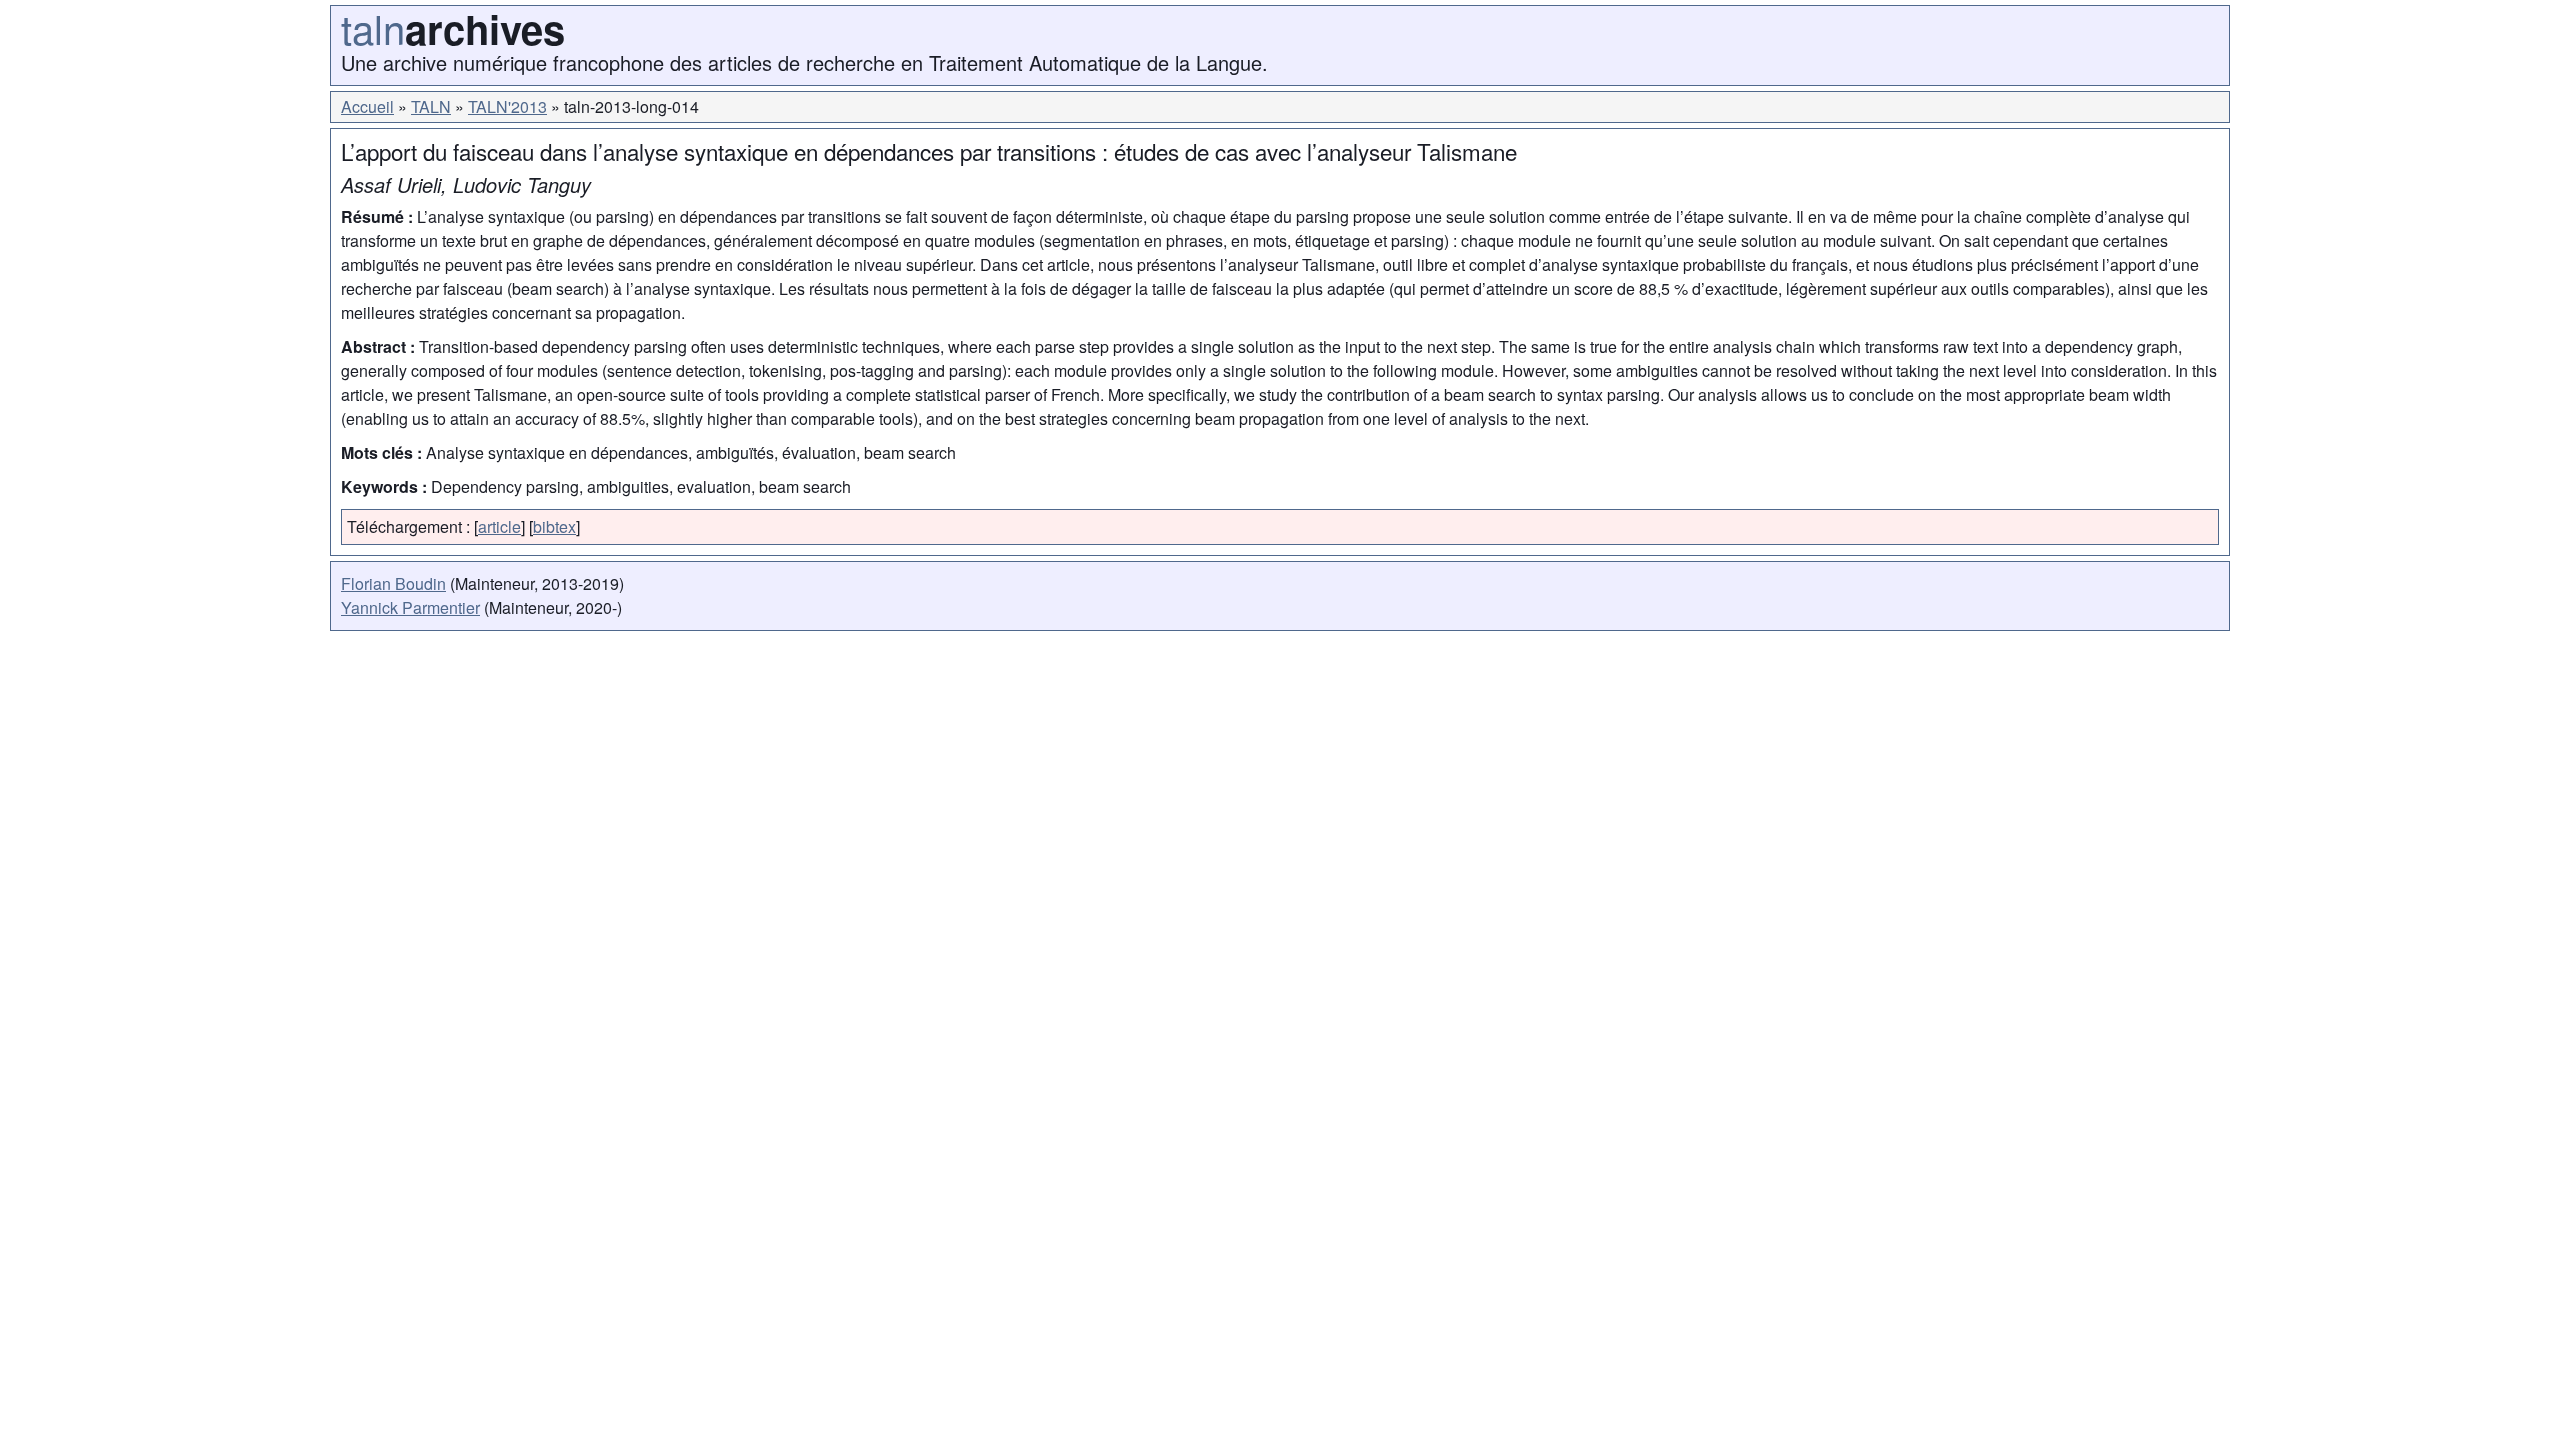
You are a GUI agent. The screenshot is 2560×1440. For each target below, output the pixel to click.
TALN (431, 106)
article (499, 526)
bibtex (554, 526)
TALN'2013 (507, 106)
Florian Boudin (393, 583)
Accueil (367, 106)
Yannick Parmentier (410, 607)
